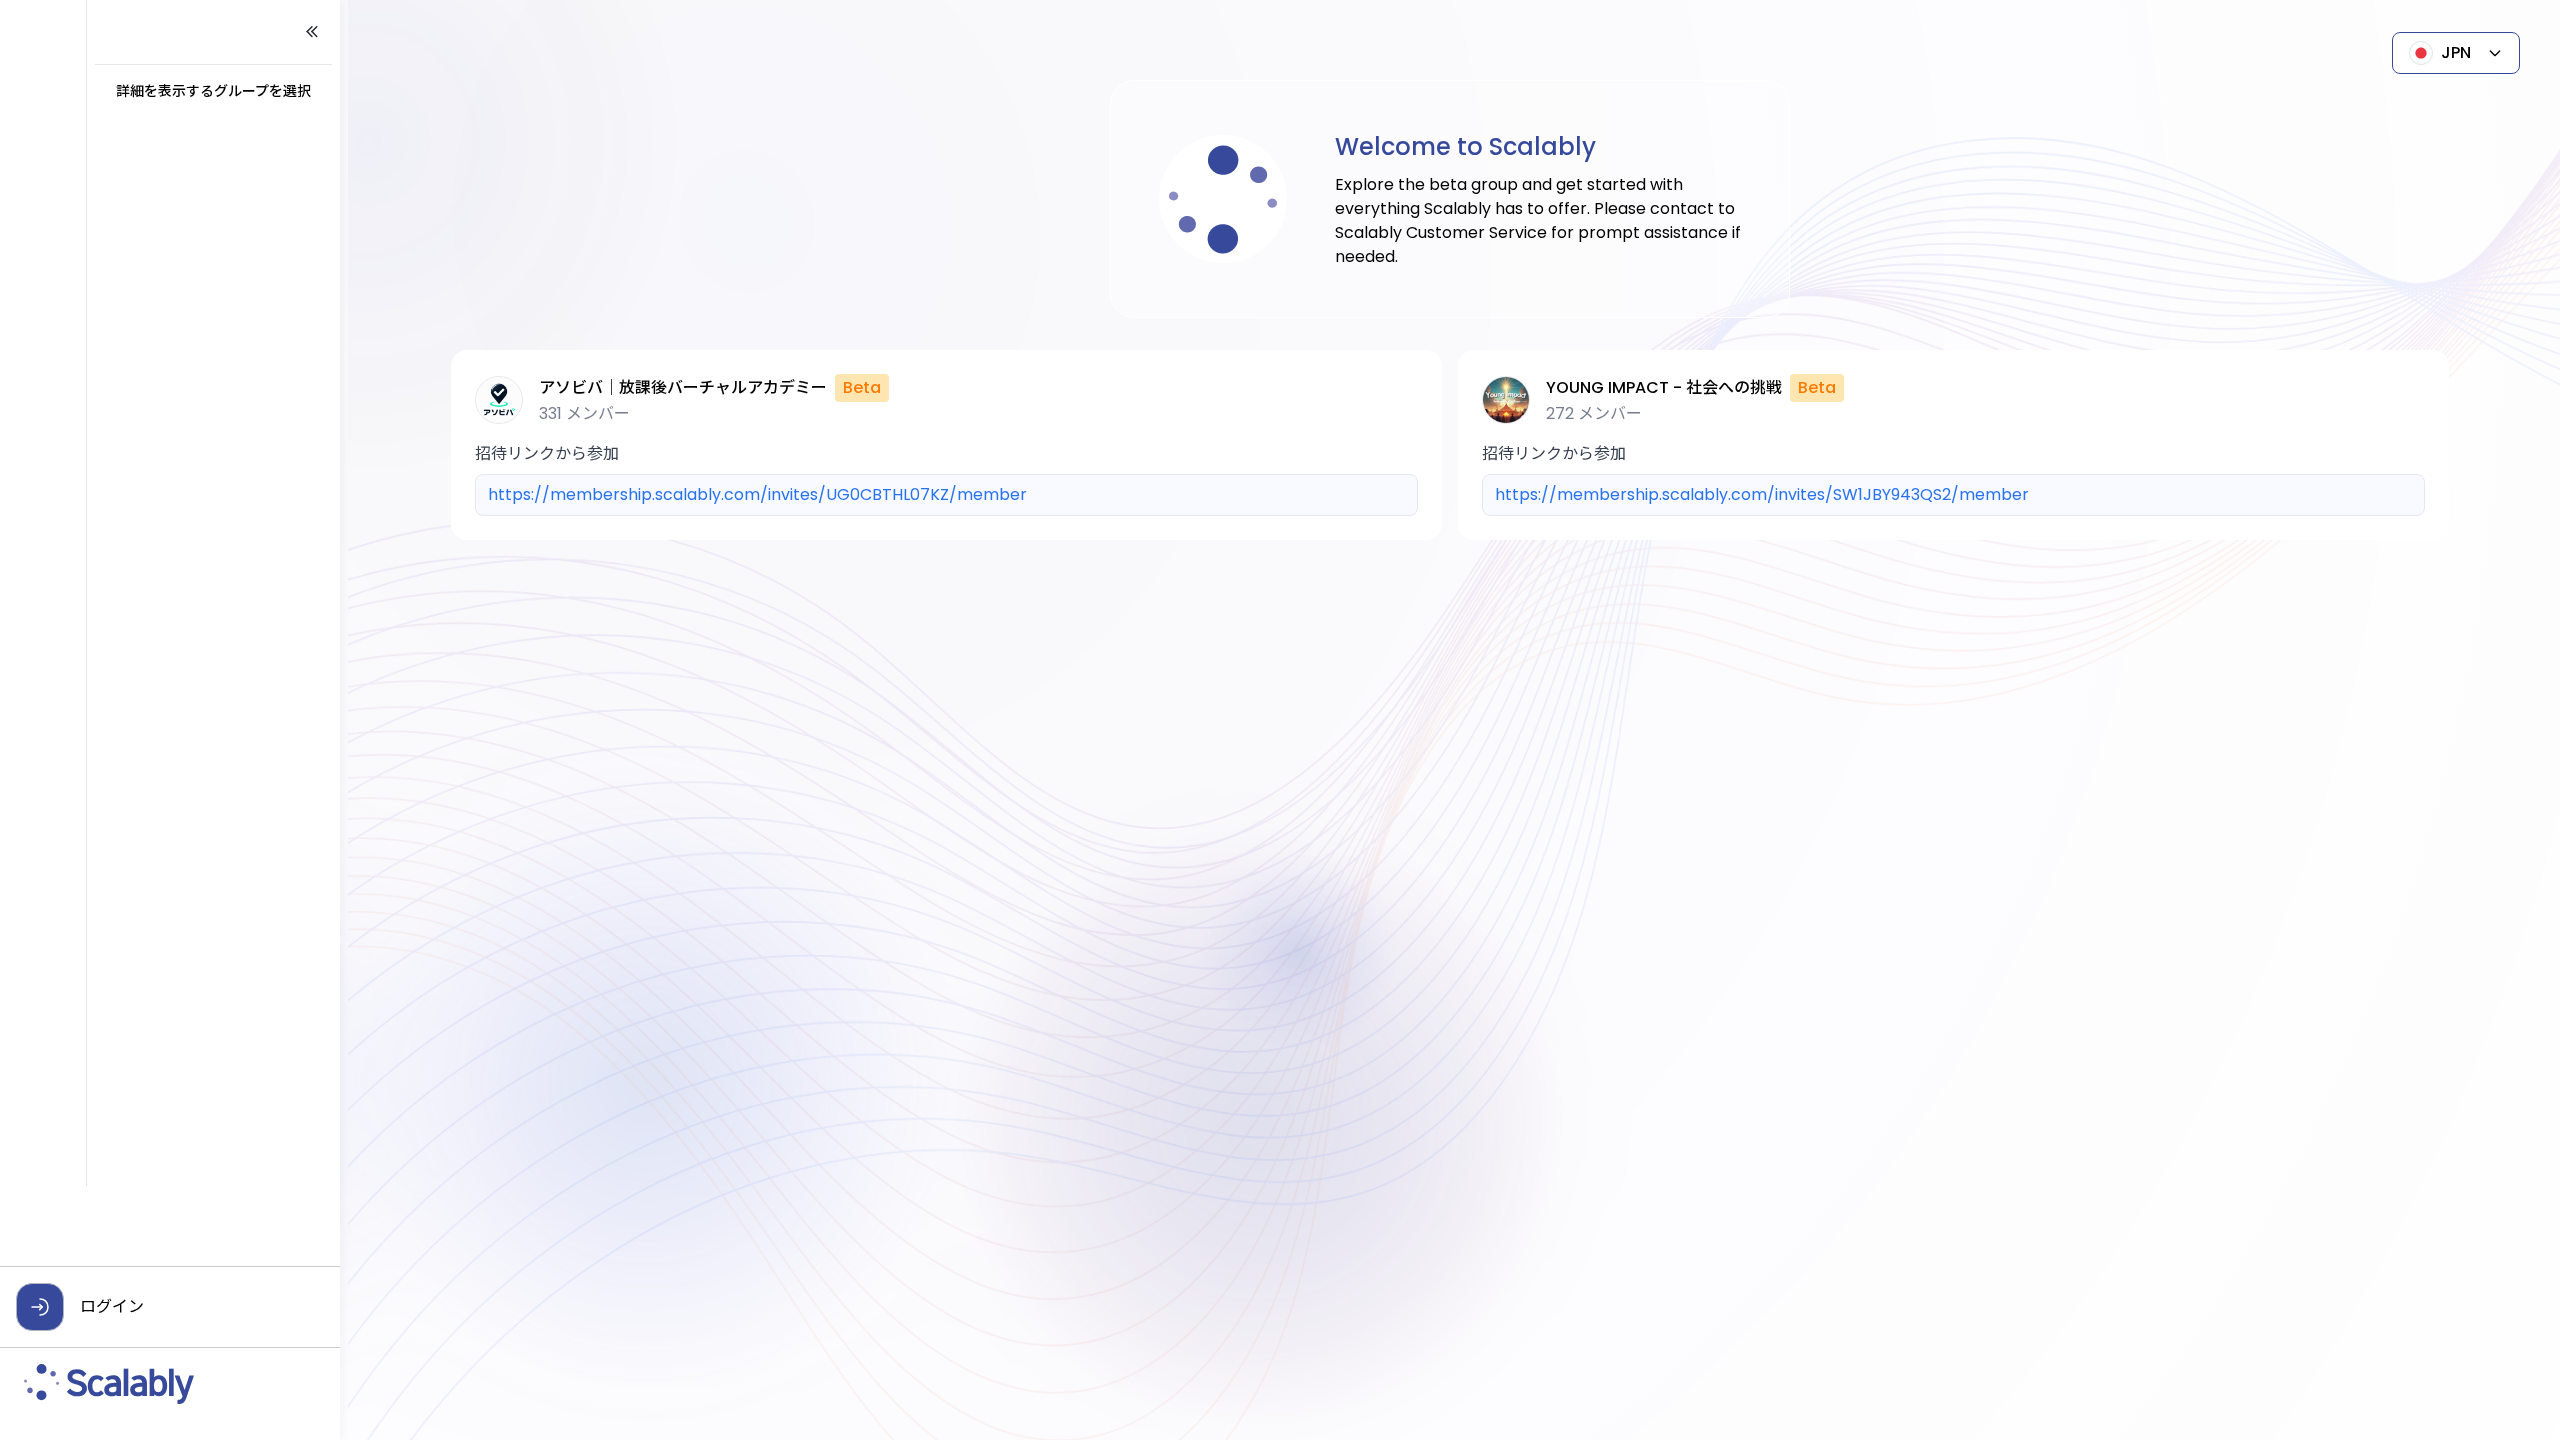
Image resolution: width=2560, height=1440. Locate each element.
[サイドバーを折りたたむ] (312, 32)
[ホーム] (170, 1384)
